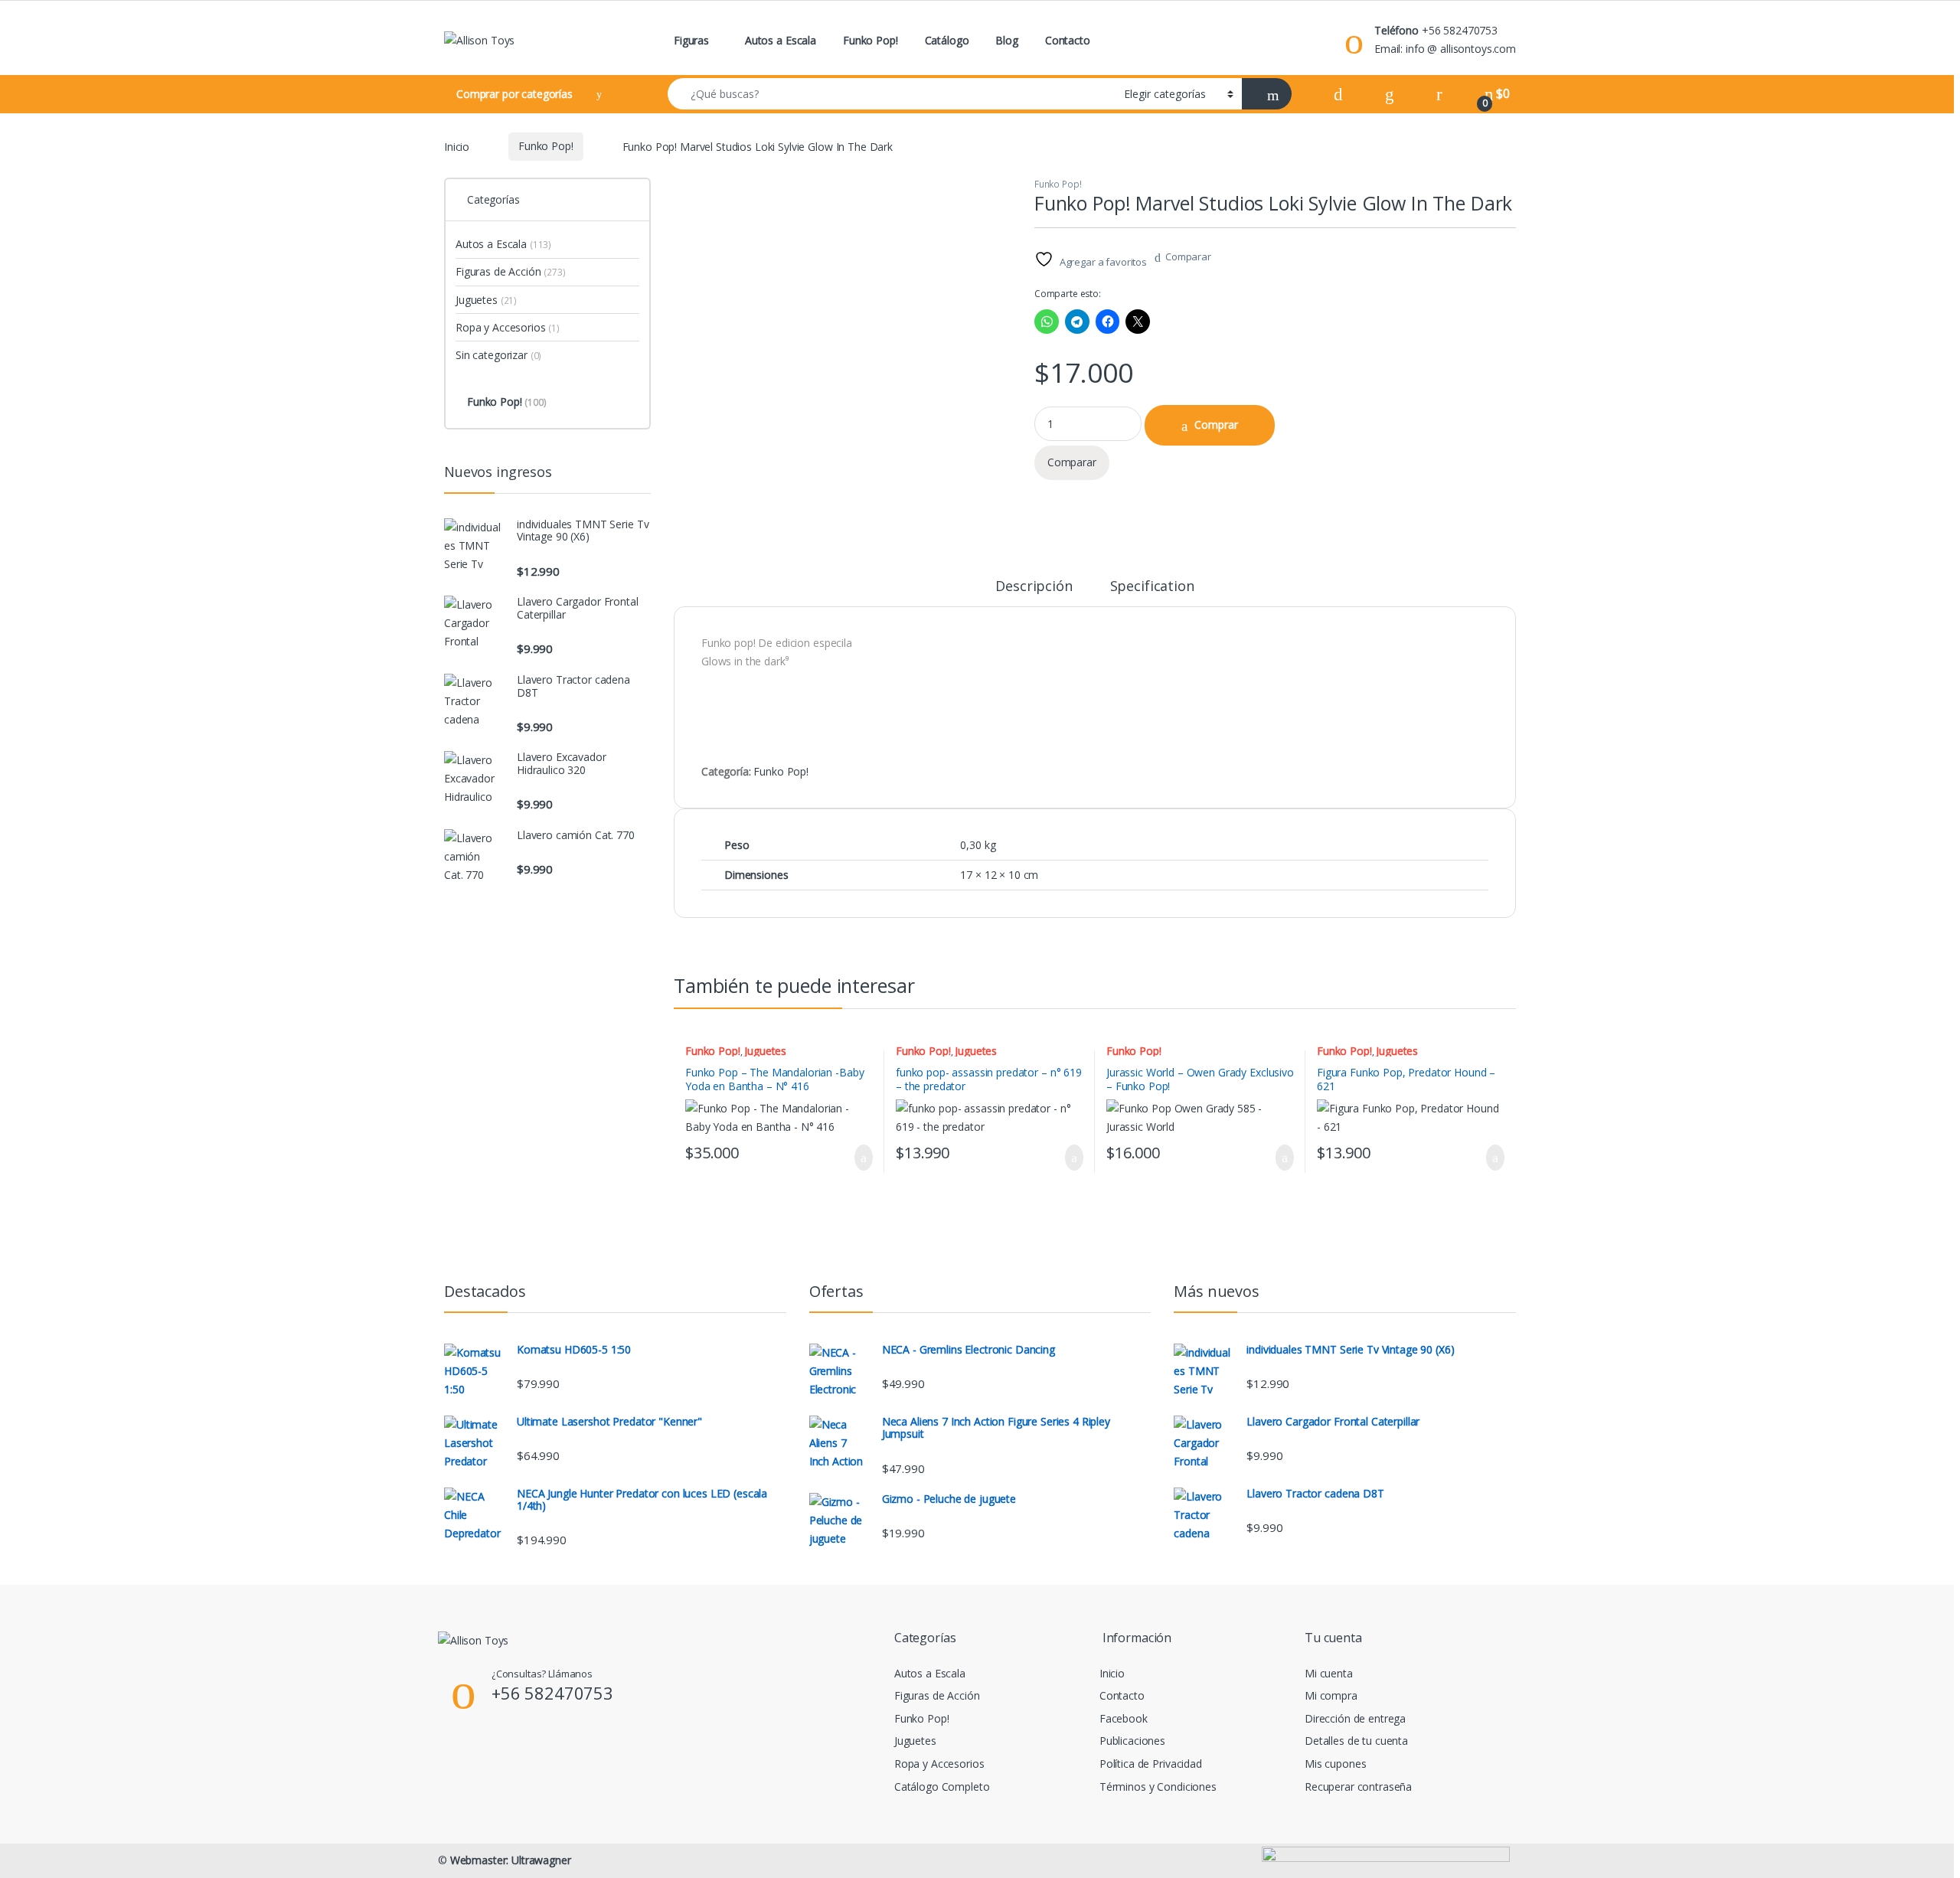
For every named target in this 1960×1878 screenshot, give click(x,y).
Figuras (691, 40)
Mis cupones (1335, 1764)
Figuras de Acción (511, 271)
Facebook (1124, 1718)
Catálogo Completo (942, 1787)
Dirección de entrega (1355, 1718)
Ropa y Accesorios (508, 327)
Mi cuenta (1329, 1673)
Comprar (1216, 425)
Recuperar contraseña (1358, 1787)
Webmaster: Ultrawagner (511, 1860)
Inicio (457, 146)
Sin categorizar (498, 355)
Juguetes (765, 1051)
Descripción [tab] (1034, 587)
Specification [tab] (1152, 587)
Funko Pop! (871, 40)
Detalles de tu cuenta (1356, 1741)
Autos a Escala (781, 40)
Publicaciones (1132, 1741)
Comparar (1188, 256)
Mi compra (1331, 1695)
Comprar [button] (851, 1158)
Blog (1006, 40)
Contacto (1068, 40)
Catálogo (947, 40)
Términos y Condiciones (1158, 1787)
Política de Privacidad (1151, 1764)
